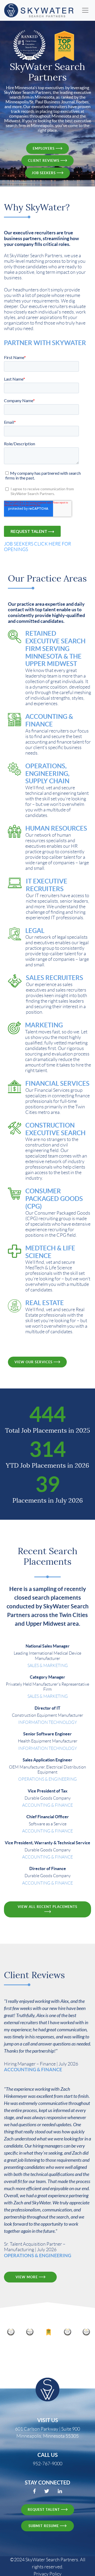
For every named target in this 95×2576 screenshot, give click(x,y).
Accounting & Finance (49, 720)
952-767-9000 (47, 2464)
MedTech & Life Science (50, 1252)
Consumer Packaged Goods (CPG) (54, 1199)
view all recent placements (47, 1907)
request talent (44, 2510)
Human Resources (56, 828)
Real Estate (45, 1303)
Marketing (44, 1025)
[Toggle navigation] (85, 11)
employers (44, 148)
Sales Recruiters (54, 978)
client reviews (44, 161)
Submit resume (44, 2526)
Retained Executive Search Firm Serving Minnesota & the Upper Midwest (55, 649)
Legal (35, 931)
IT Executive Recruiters (47, 885)
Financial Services (57, 1084)
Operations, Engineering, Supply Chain (47, 774)
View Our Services (34, 1362)
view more (27, 2277)
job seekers (44, 173)
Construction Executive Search (55, 1129)
